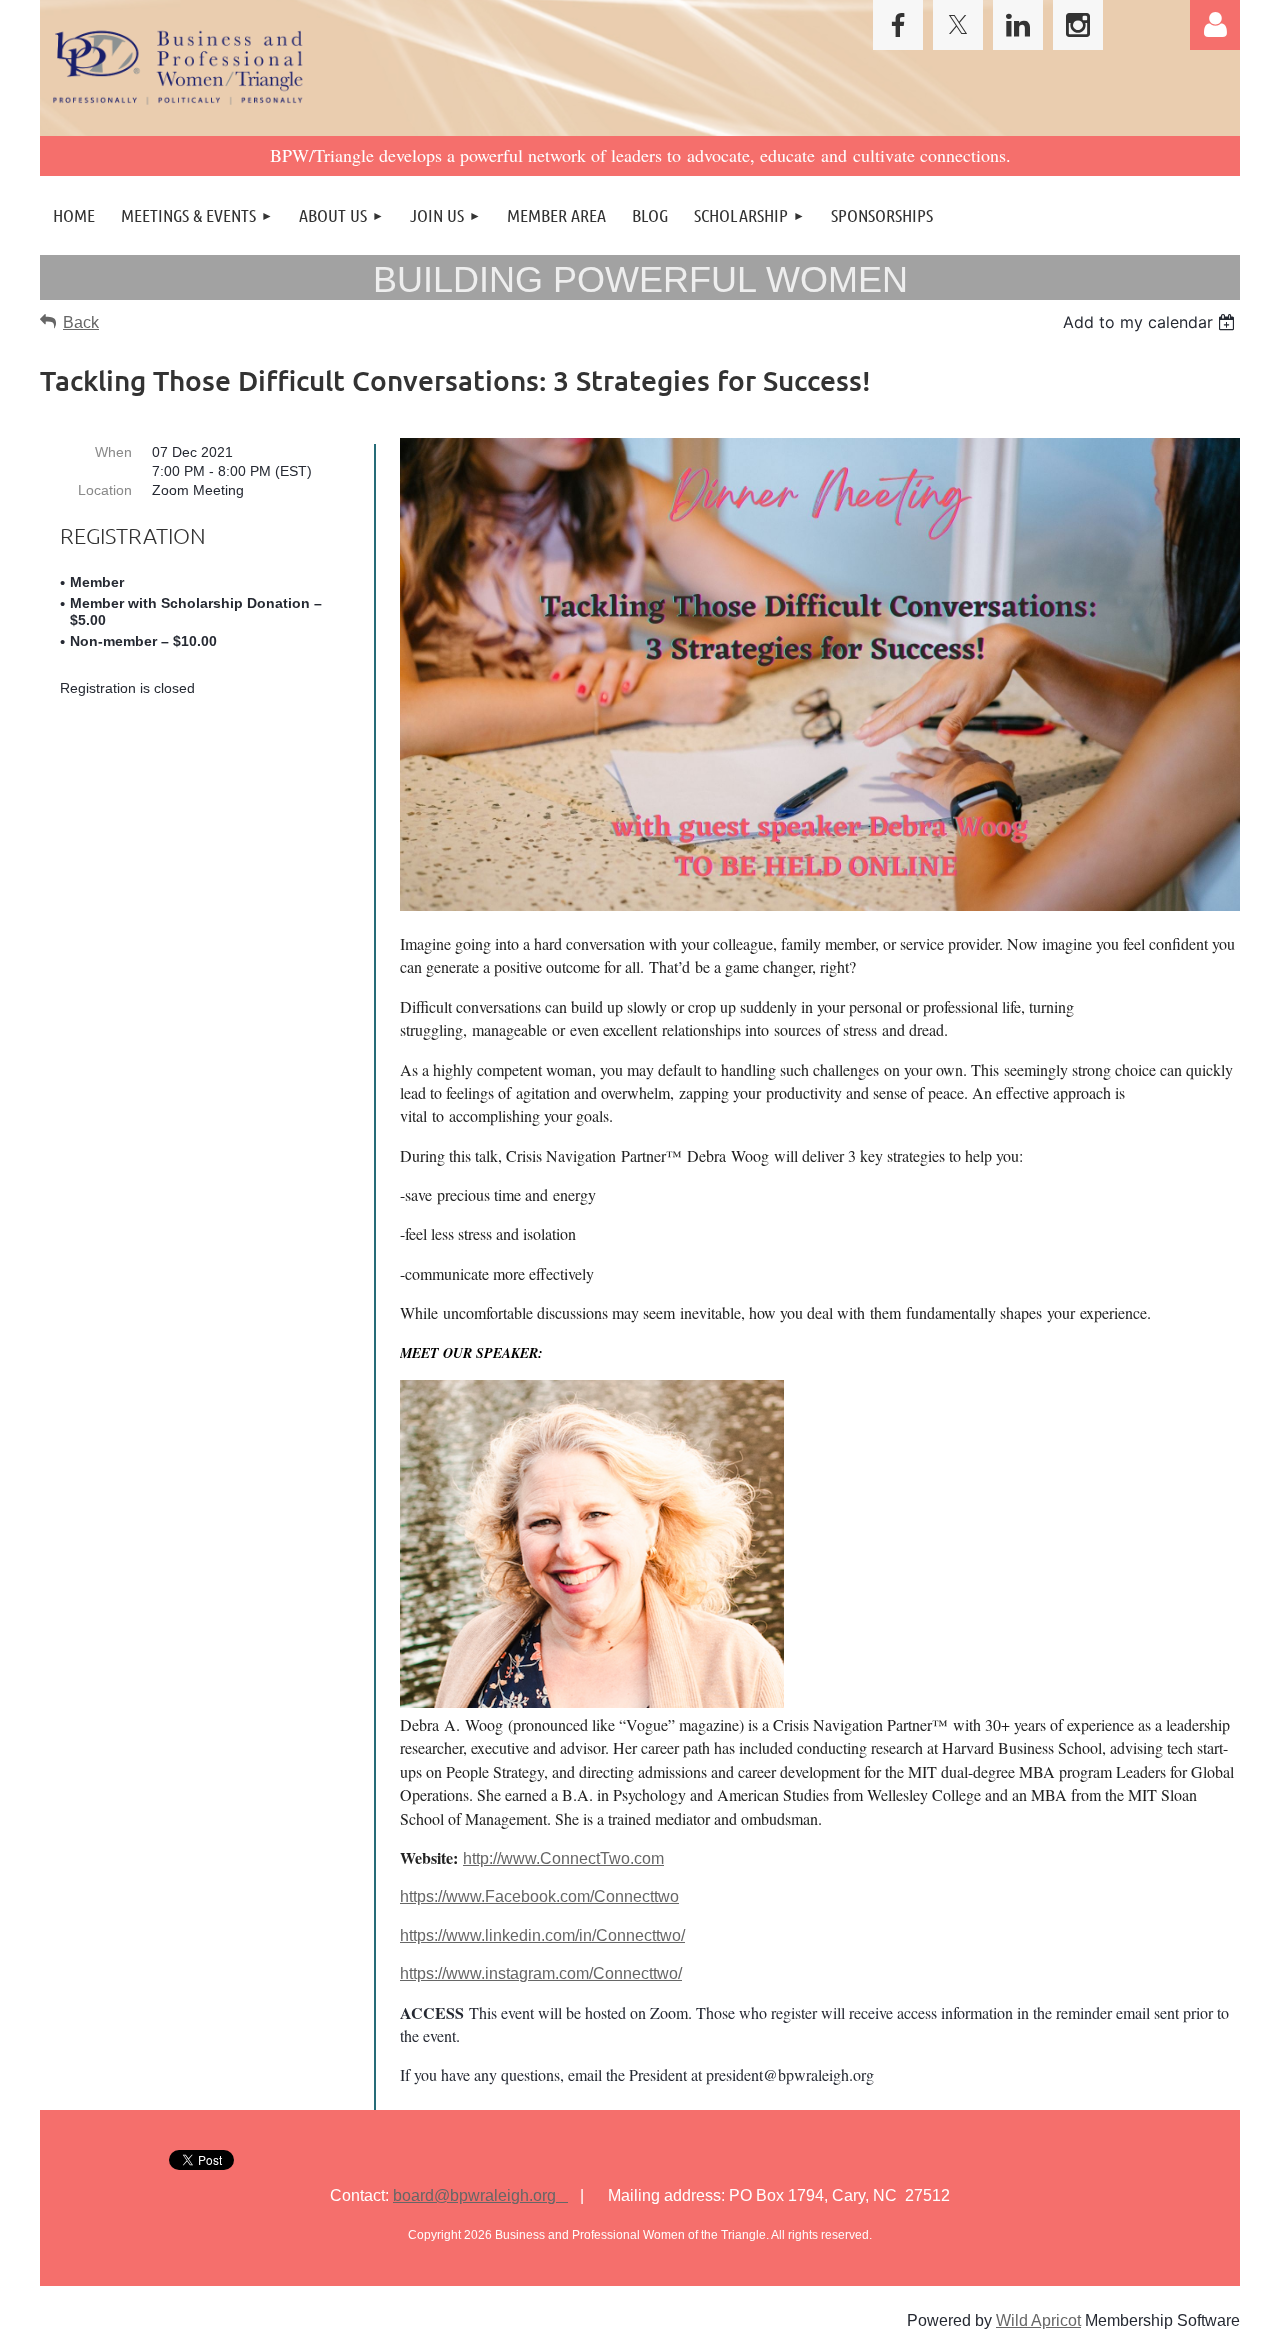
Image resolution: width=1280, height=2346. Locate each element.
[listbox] (1151, 322)
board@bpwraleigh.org (480, 2195)
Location (105, 490)
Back (81, 322)
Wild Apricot (1038, 2320)
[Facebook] (898, 25)
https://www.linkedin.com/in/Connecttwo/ (542, 1935)
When (113, 452)
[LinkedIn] (1018, 25)
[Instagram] (1078, 25)
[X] (958, 25)
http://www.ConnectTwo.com (563, 1858)
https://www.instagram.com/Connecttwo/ (541, 1973)
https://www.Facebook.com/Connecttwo (539, 1896)
